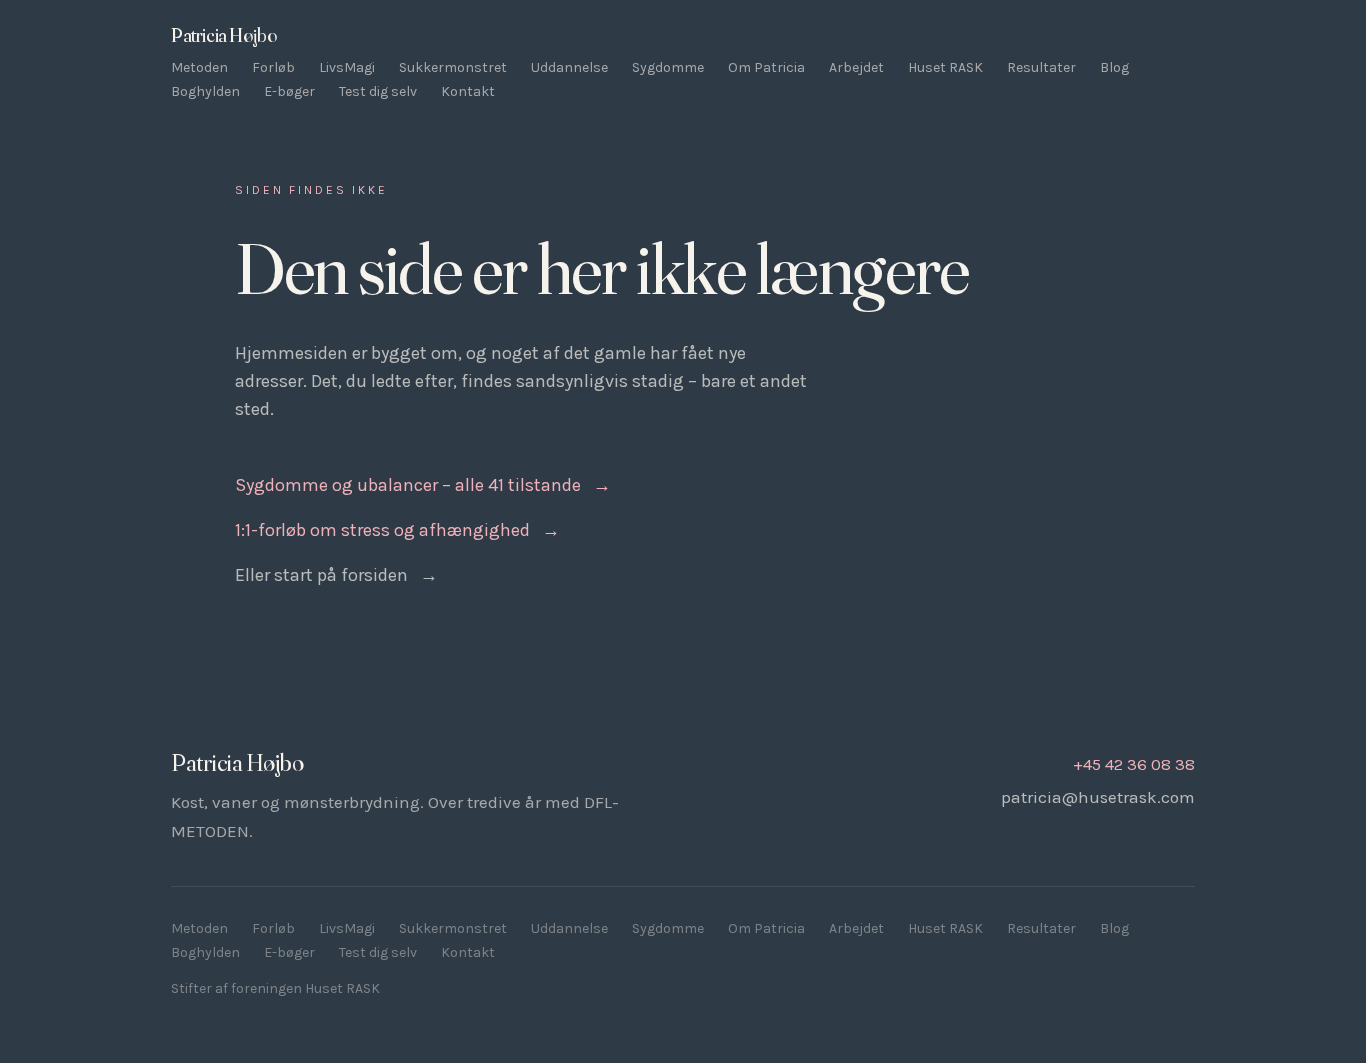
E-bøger (289, 91)
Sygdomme (668, 67)
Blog (1114, 67)
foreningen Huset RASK (305, 988)
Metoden (199, 67)
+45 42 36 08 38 (1134, 764)
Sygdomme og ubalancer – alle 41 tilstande (423, 485)
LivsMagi (347, 67)
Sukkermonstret (453, 67)
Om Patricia (766, 67)
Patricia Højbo (223, 35)
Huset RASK (945, 67)
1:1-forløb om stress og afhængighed (397, 530)
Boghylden (205, 91)
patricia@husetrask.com (1098, 797)
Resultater (1041, 67)
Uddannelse (569, 67)
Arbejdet (856, 67)
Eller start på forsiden (336, 575)
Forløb (273, 67)
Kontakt (468, 91)
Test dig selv (378, 91)
